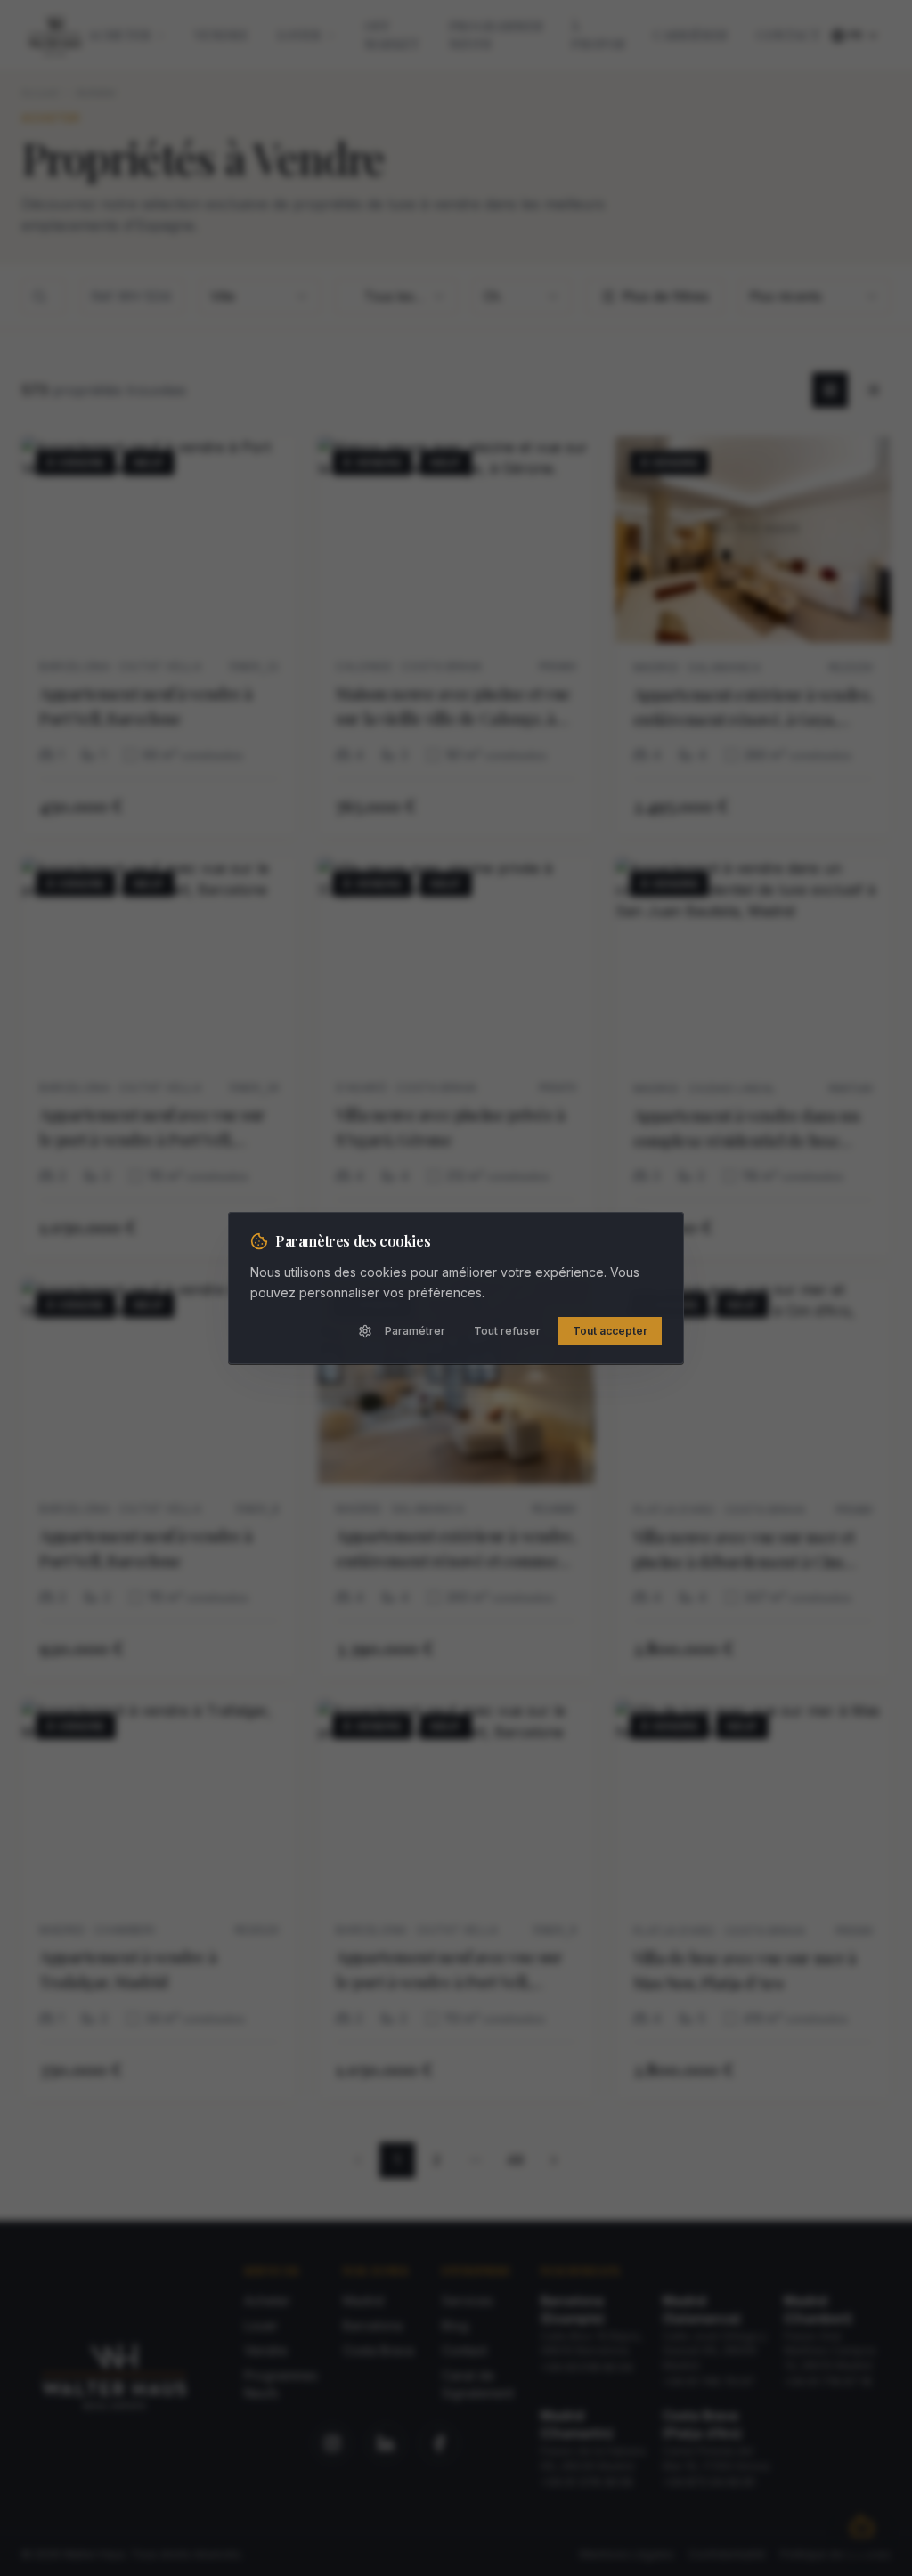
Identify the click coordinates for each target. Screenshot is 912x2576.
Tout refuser (507, 1331)
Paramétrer (415, 1331)
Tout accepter (610, 1331)
